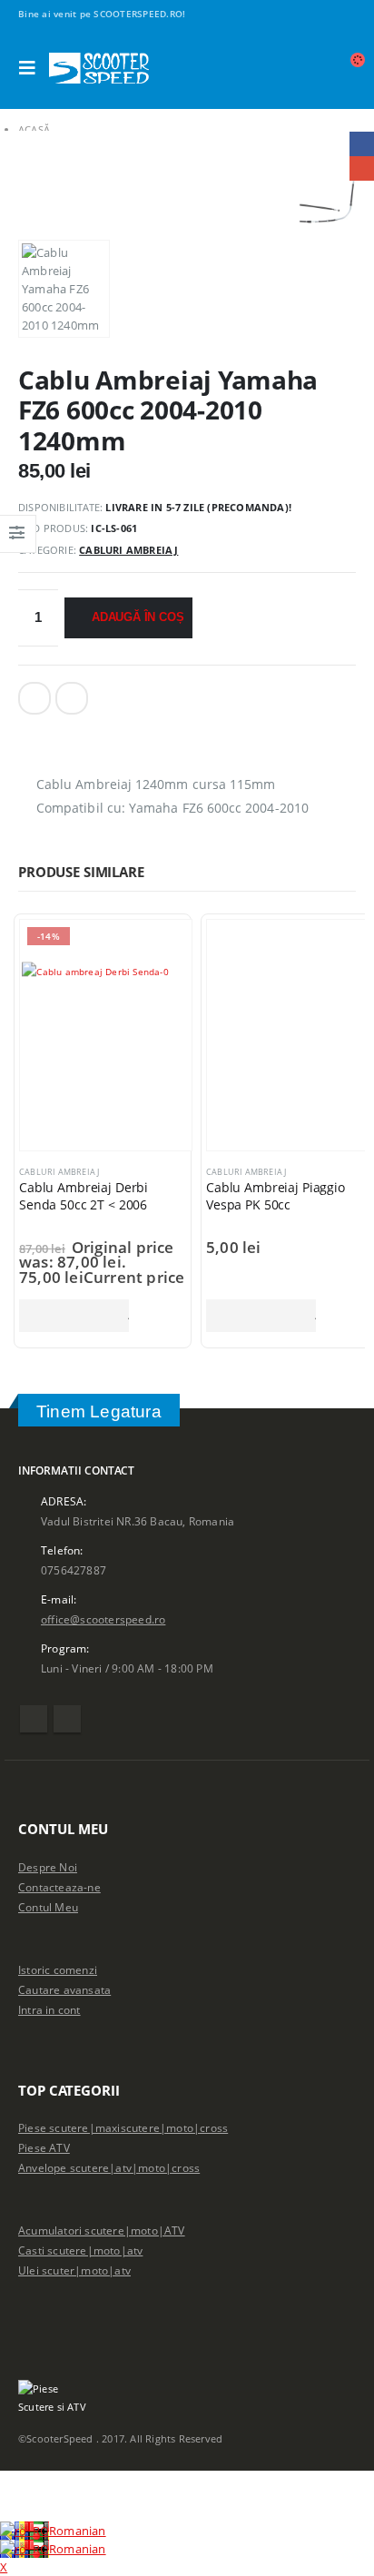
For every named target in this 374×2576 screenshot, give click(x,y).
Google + (72, 698)
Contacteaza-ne (59, 1887)
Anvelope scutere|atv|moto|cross (109, 2167)
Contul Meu (48, 1907)
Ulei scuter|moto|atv (74, 2270)
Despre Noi (48, 1867)
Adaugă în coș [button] (74, 1316)
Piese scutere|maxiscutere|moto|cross (123, 2127)
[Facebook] (196, 14)
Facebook (34, 698)
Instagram (67, 1719)
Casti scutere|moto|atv (80, 2250)
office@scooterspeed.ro (103, 1619)
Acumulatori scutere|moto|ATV (102, 2230)
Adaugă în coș (138, 617)
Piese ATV (44, 2147)
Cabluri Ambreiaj (128, 550)
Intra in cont (49, 2009)
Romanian (78, 2531)
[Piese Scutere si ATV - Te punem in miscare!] (99, 68)
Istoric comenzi (58, 1969)
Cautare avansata (64, 1989)
